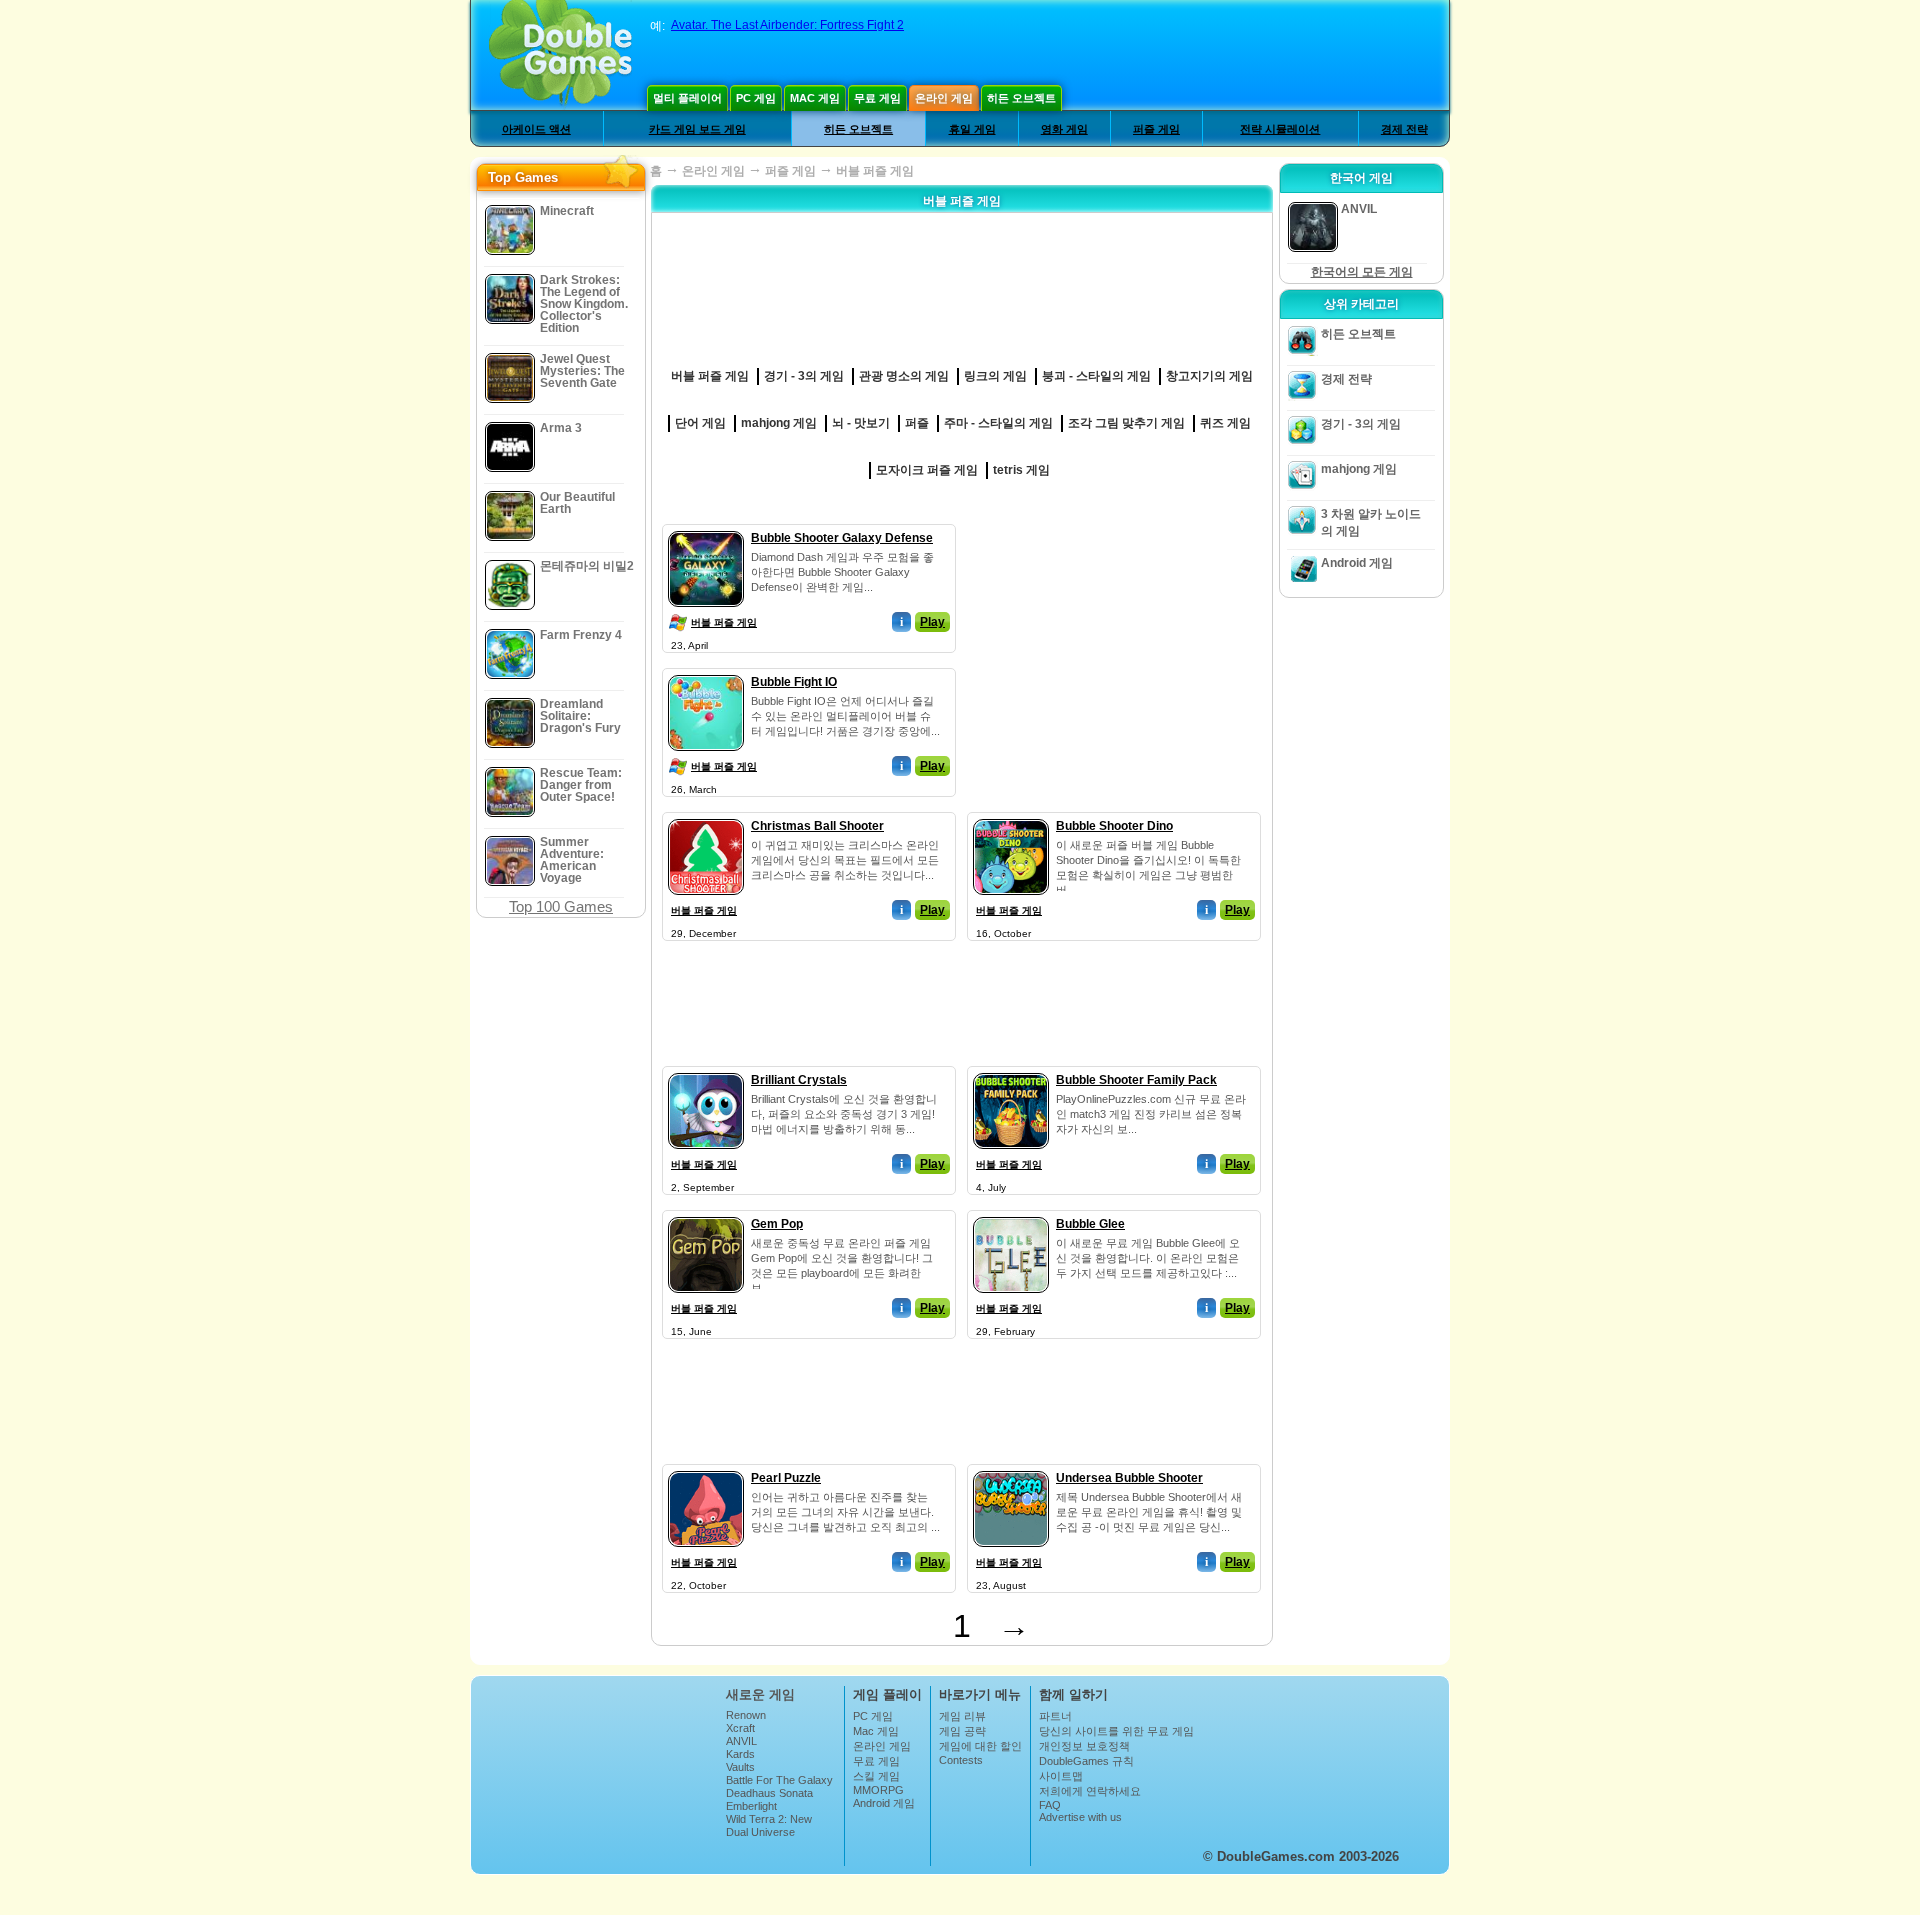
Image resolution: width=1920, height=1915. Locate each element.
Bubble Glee (1090, 1224)
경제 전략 (1404, 129)
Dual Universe (760, 1832)
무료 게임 (877, 98)
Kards (740, 1754)
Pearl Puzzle (786, 1478)
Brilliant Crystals (799, 1080)
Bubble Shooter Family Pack (1136, 1080)
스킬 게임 (876, 1776)
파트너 (1055, 1716)
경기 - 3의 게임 (1361, 424)
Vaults (740, 1767)
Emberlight (751, 1806)
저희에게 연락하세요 (1090, 1791)
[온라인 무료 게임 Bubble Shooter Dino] (1011, 815)
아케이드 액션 (536, 129)
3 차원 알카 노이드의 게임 (1371, 522)
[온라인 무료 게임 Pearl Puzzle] (706, 1467)
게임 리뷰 (962, 1716)
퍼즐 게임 (1156, 129)
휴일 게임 (972, 129)
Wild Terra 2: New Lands (769, 1825)
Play (932, 622)
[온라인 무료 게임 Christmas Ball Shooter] (706, 815)
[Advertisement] (1115, 649)
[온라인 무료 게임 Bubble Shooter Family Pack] (1011, 1069)
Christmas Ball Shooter (817, 826)
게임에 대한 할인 (980, 1746)
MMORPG (878, 1790)
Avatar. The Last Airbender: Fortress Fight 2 (787, 25)
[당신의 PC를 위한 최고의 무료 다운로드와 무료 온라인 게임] (560, 55)
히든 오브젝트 (1021, 98)
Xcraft (740, 1728)
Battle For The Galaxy (779, 1780)
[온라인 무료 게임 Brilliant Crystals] (706, 1069)
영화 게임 (1064, 129)
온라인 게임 (944, 98)
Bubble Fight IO (794, 682)
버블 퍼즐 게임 (724, 622)
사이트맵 (1061, 1776)
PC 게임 (756, 98)
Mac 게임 (815, 98)
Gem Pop (777, 1224)
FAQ (1050, 1805)
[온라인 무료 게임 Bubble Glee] (1011, 1213)
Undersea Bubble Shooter (1129, 1478)
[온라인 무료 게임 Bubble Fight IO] (706, 671)
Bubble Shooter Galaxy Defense (842, 538)
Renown (746, 1715)
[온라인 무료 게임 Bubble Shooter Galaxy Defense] (706, 527)
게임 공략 (962, 1731)
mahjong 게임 (1359, 469)
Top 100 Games (561, 906)
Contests (961, 1760)
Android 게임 (1357, 563)
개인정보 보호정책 (1084, 1746)
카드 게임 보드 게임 (697, 129)
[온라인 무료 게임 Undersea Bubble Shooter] (1011, 1467)
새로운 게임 (760, 1694)
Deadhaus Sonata (769, 1793)
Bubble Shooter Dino (1114, 826)
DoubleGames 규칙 (1086, 1761)
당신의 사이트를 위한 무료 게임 (1116, 1731)
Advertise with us (1080, 1817)
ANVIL (741, 1741)
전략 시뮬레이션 (1280, 129)
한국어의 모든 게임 (1362, 272)
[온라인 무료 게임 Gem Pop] (706, 1213)
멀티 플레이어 (687, 98)
